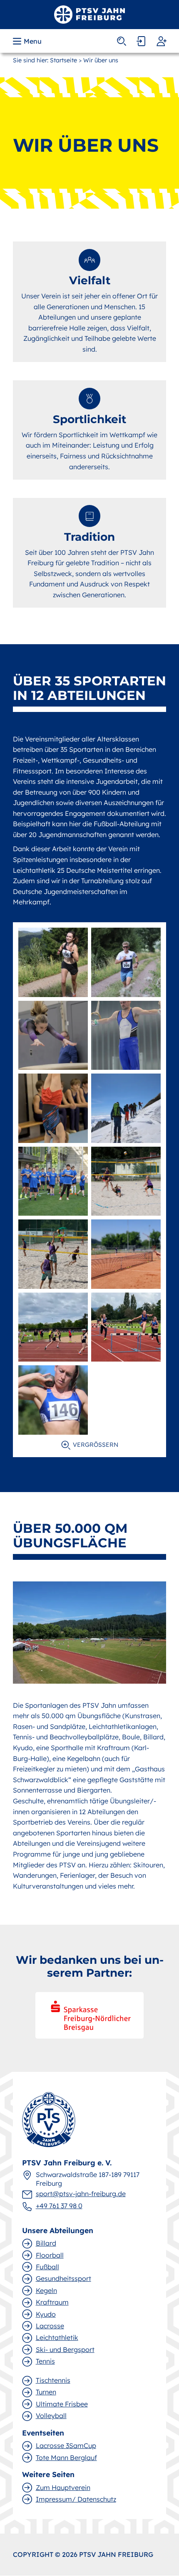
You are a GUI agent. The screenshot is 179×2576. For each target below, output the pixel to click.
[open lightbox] (53, 962)
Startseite (63, 60)
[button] (28, 41)
